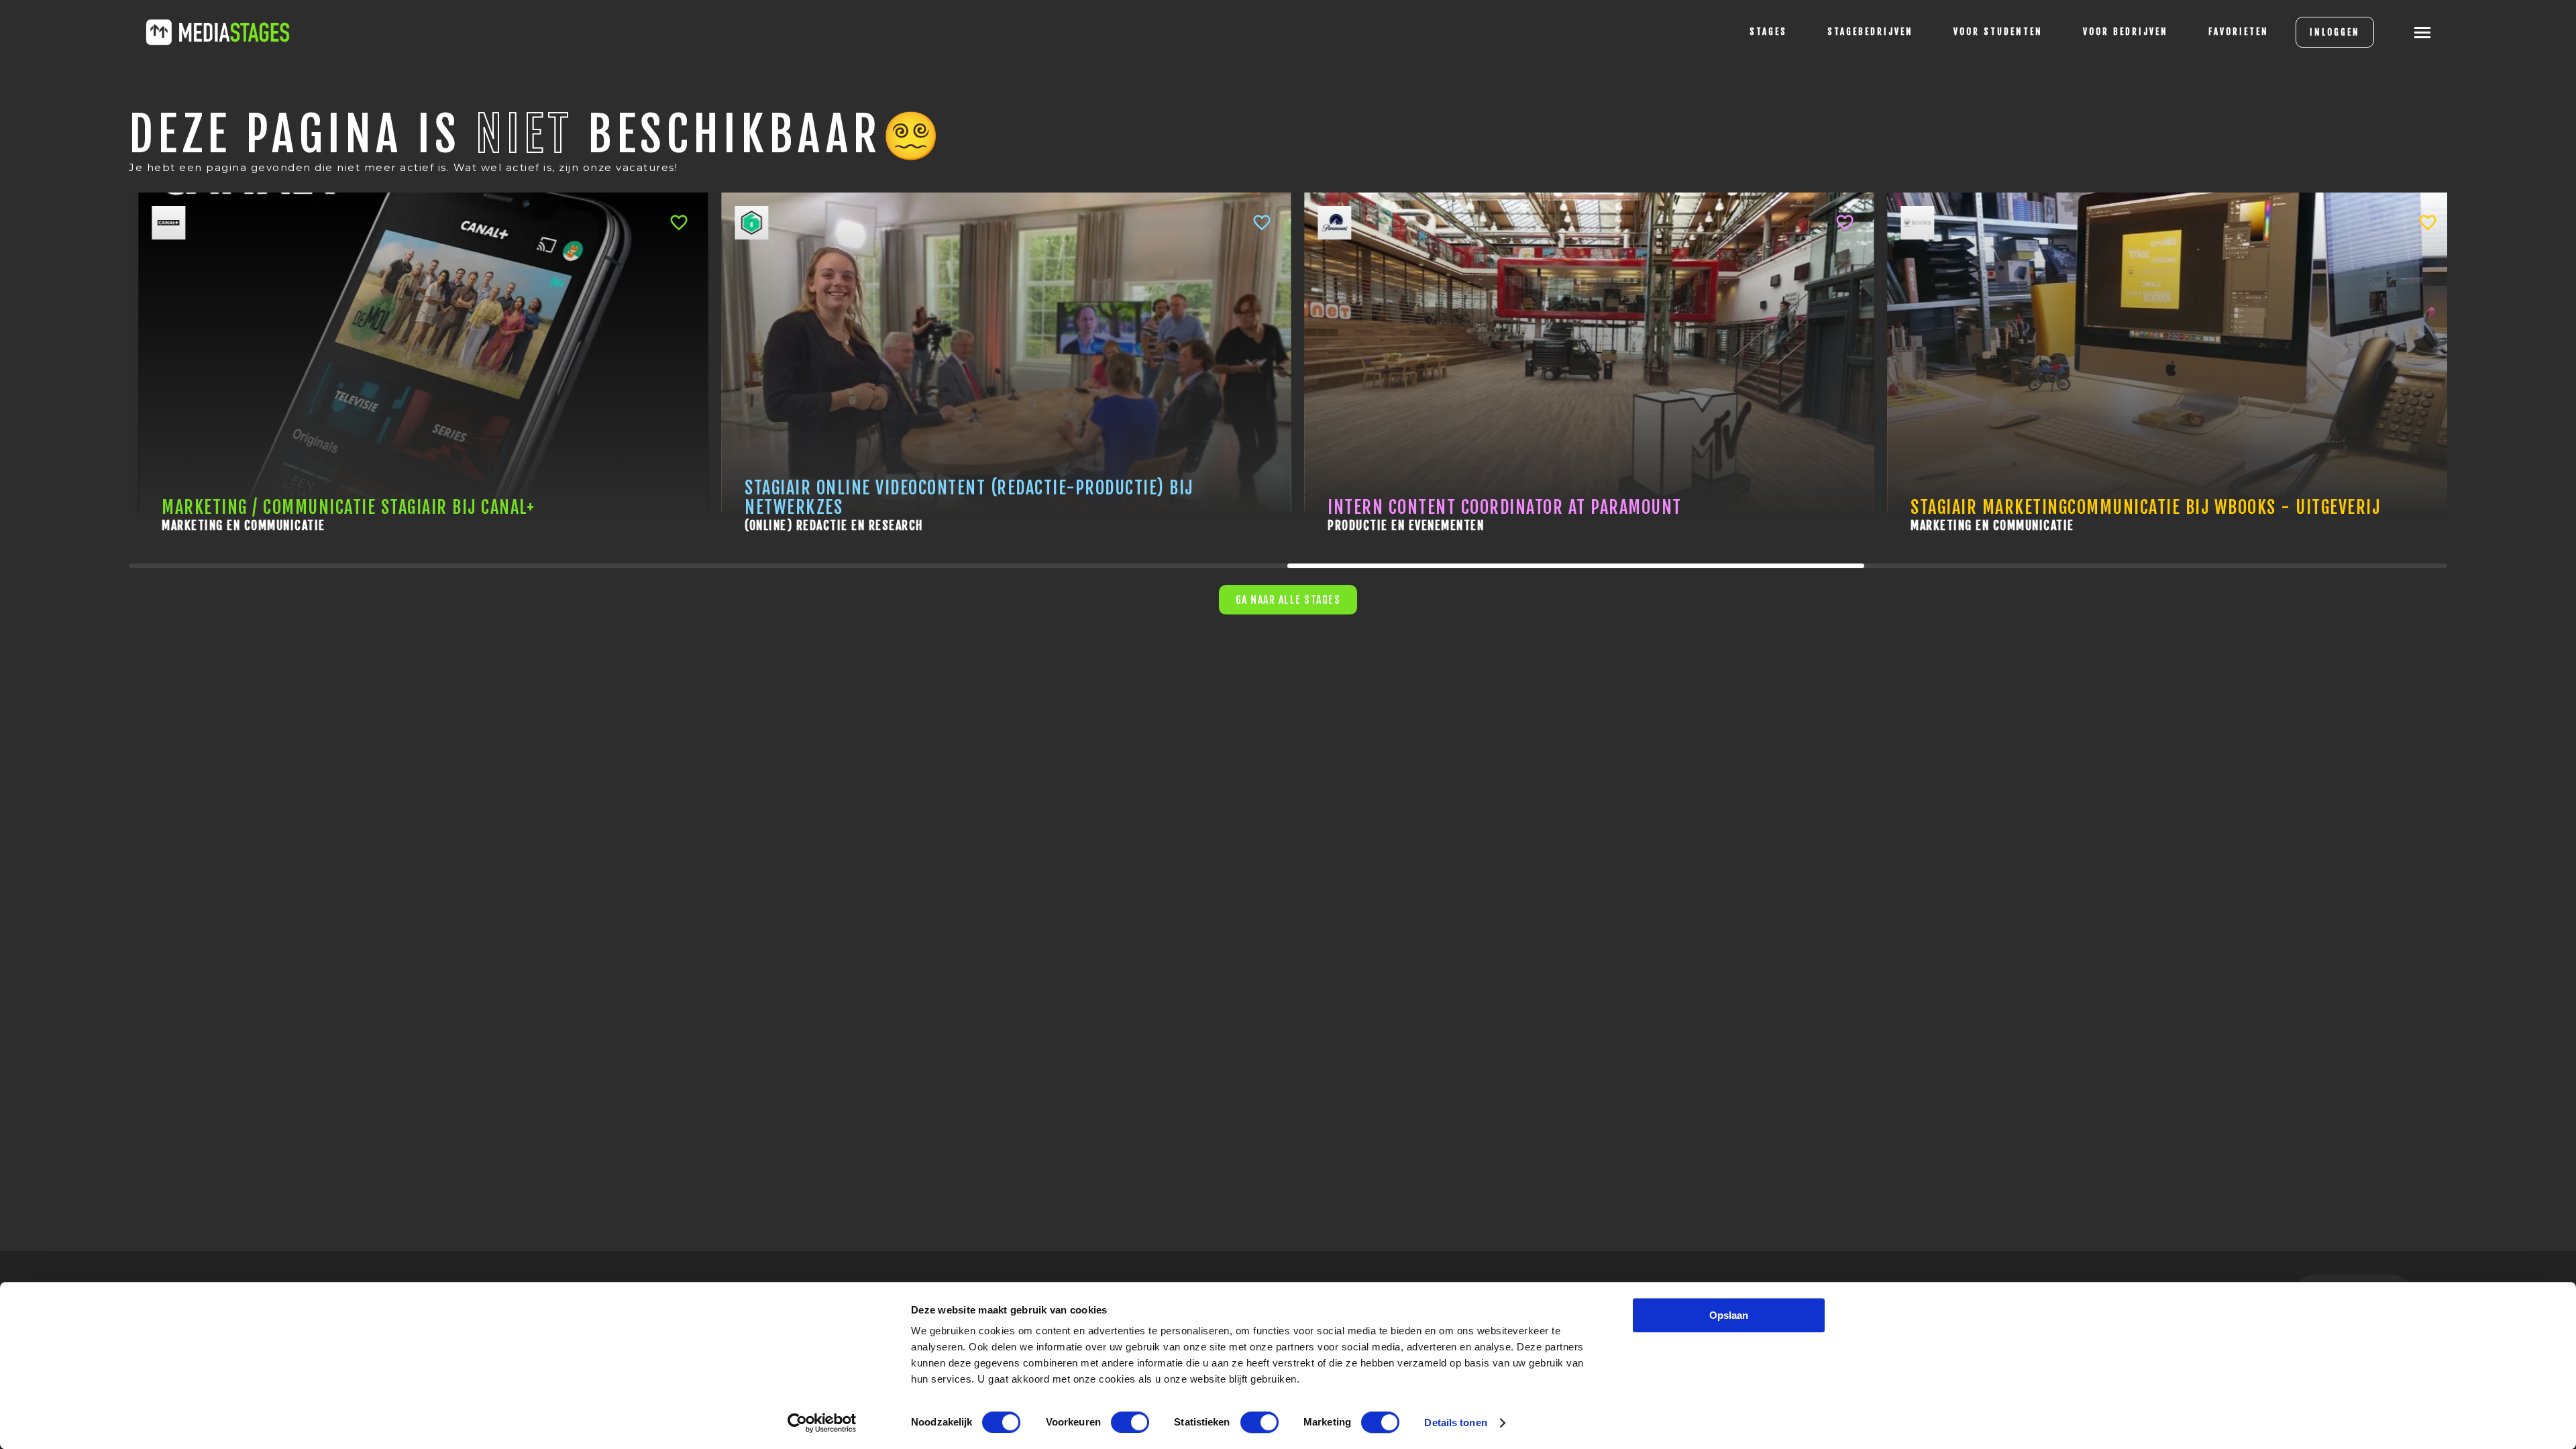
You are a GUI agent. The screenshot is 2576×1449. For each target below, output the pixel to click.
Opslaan (1729, 1315)
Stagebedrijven (1870, 32)
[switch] (1130, 1422)
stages (1768, 32)
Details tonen (1455, 1423)
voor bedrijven (2126, 32)
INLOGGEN (2335, 32)
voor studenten (1998, 32)
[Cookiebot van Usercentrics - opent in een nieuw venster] (822, 1423)
